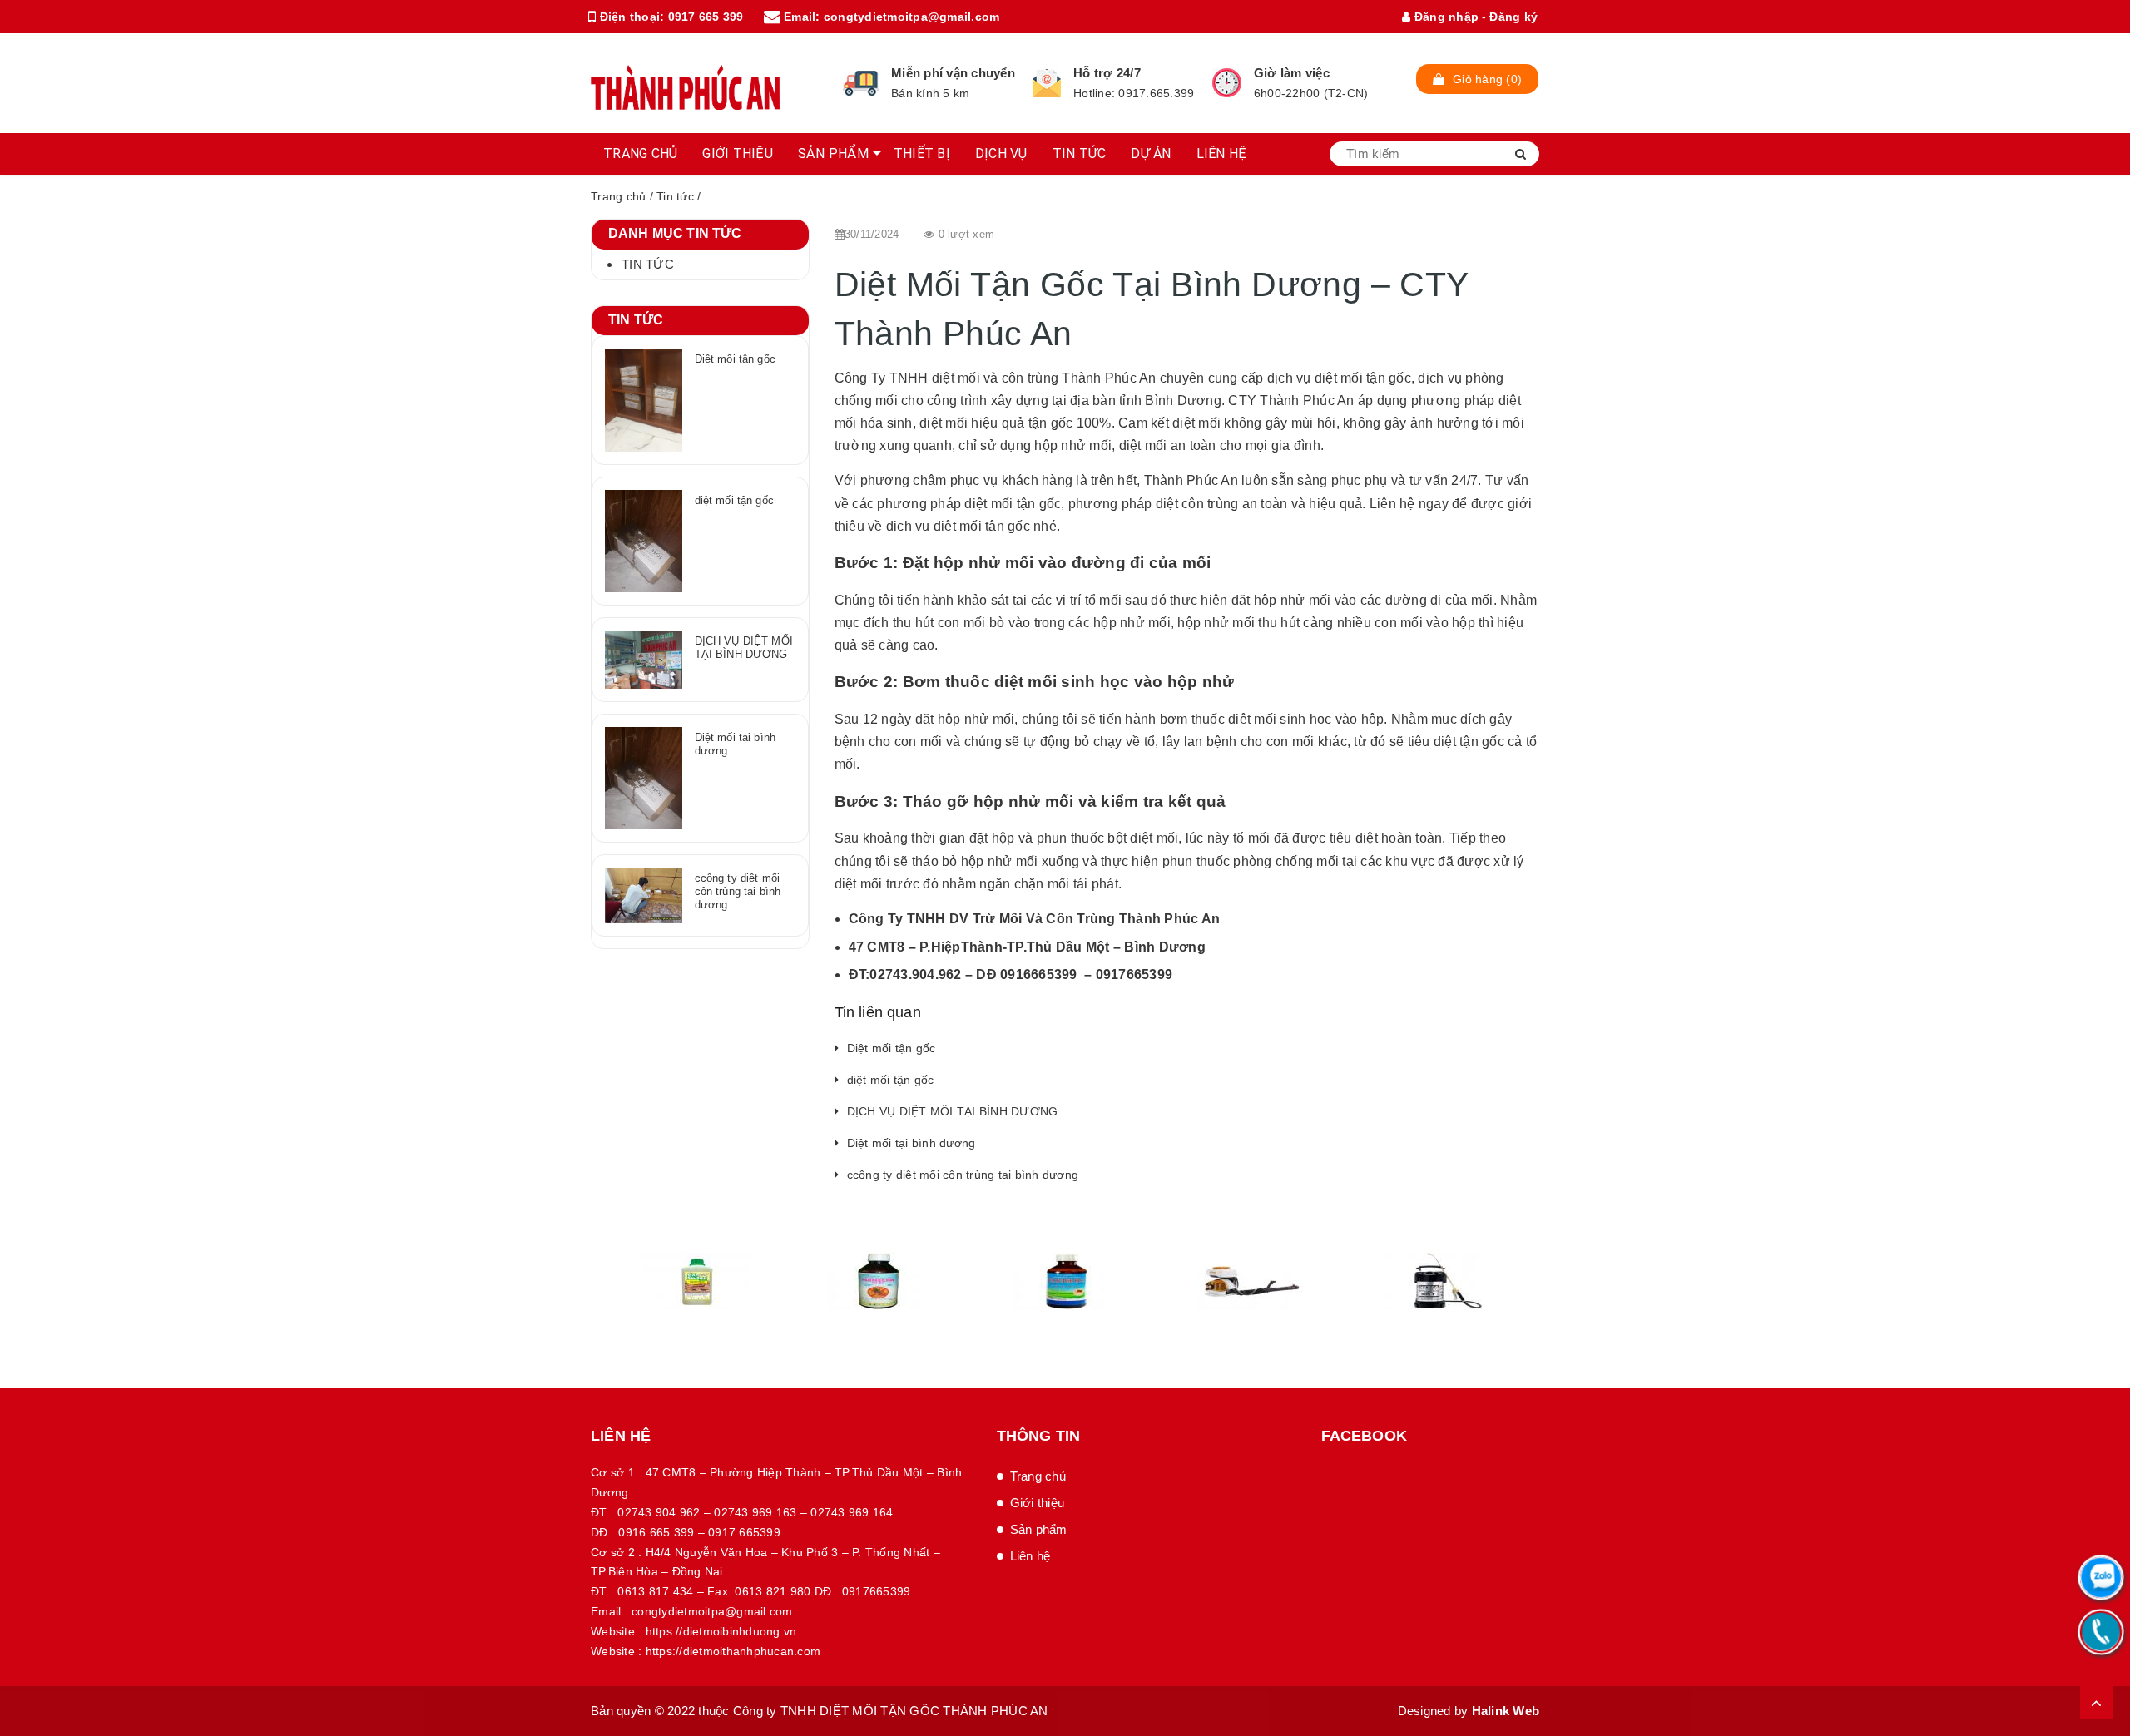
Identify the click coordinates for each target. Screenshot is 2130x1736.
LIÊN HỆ (1222, 153)
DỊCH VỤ (1001, 153)
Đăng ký (1513, 17)
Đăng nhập (1445, 17)
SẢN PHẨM (833, 153)
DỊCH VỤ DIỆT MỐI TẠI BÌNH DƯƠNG (953, 1111)
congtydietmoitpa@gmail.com (912, 17)
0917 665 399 (706, 17)
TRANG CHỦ (640, 153)
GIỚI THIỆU (738, 153)
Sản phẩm (1039, 1529)
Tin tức (675, 196)
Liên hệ (1030, 1556)
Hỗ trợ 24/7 (1107, 73)
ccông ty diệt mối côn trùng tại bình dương (963, 1175)
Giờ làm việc (1292, 73)
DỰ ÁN (1151, 153)
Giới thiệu (1038, 1503)
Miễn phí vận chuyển (953, 73)
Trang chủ (618, 196)
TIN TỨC (1080, 153)
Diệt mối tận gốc (892, 1048)
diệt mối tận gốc (891, 1080)
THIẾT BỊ (922, 153)
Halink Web (1506, 1711)
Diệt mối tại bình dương (911, 1143)
